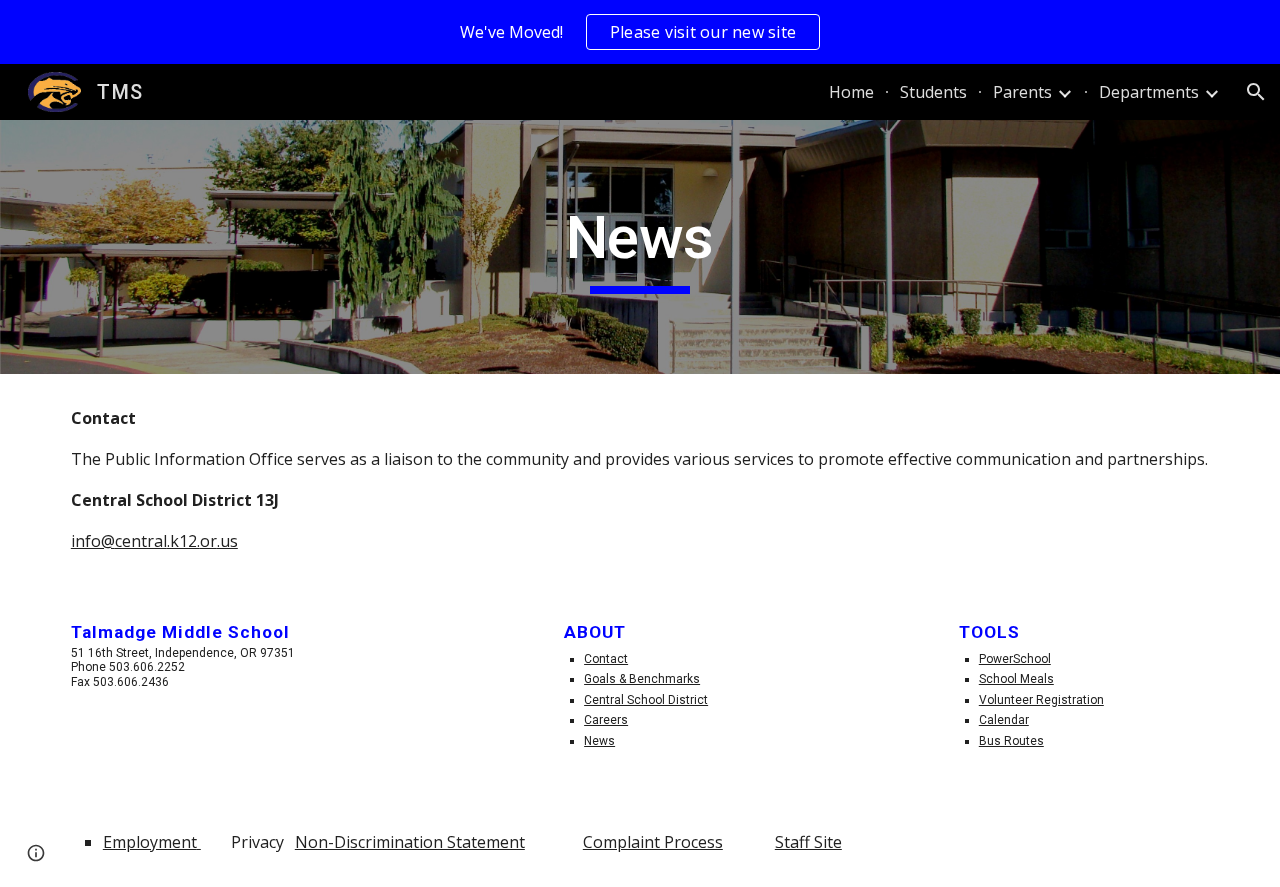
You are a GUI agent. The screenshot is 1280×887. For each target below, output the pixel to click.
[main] (640, 247)
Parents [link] (1022, 92)
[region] (640, 32)
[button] (1256, 92)
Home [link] (851, 92)
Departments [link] (1149, 92)
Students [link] (933, 92)
